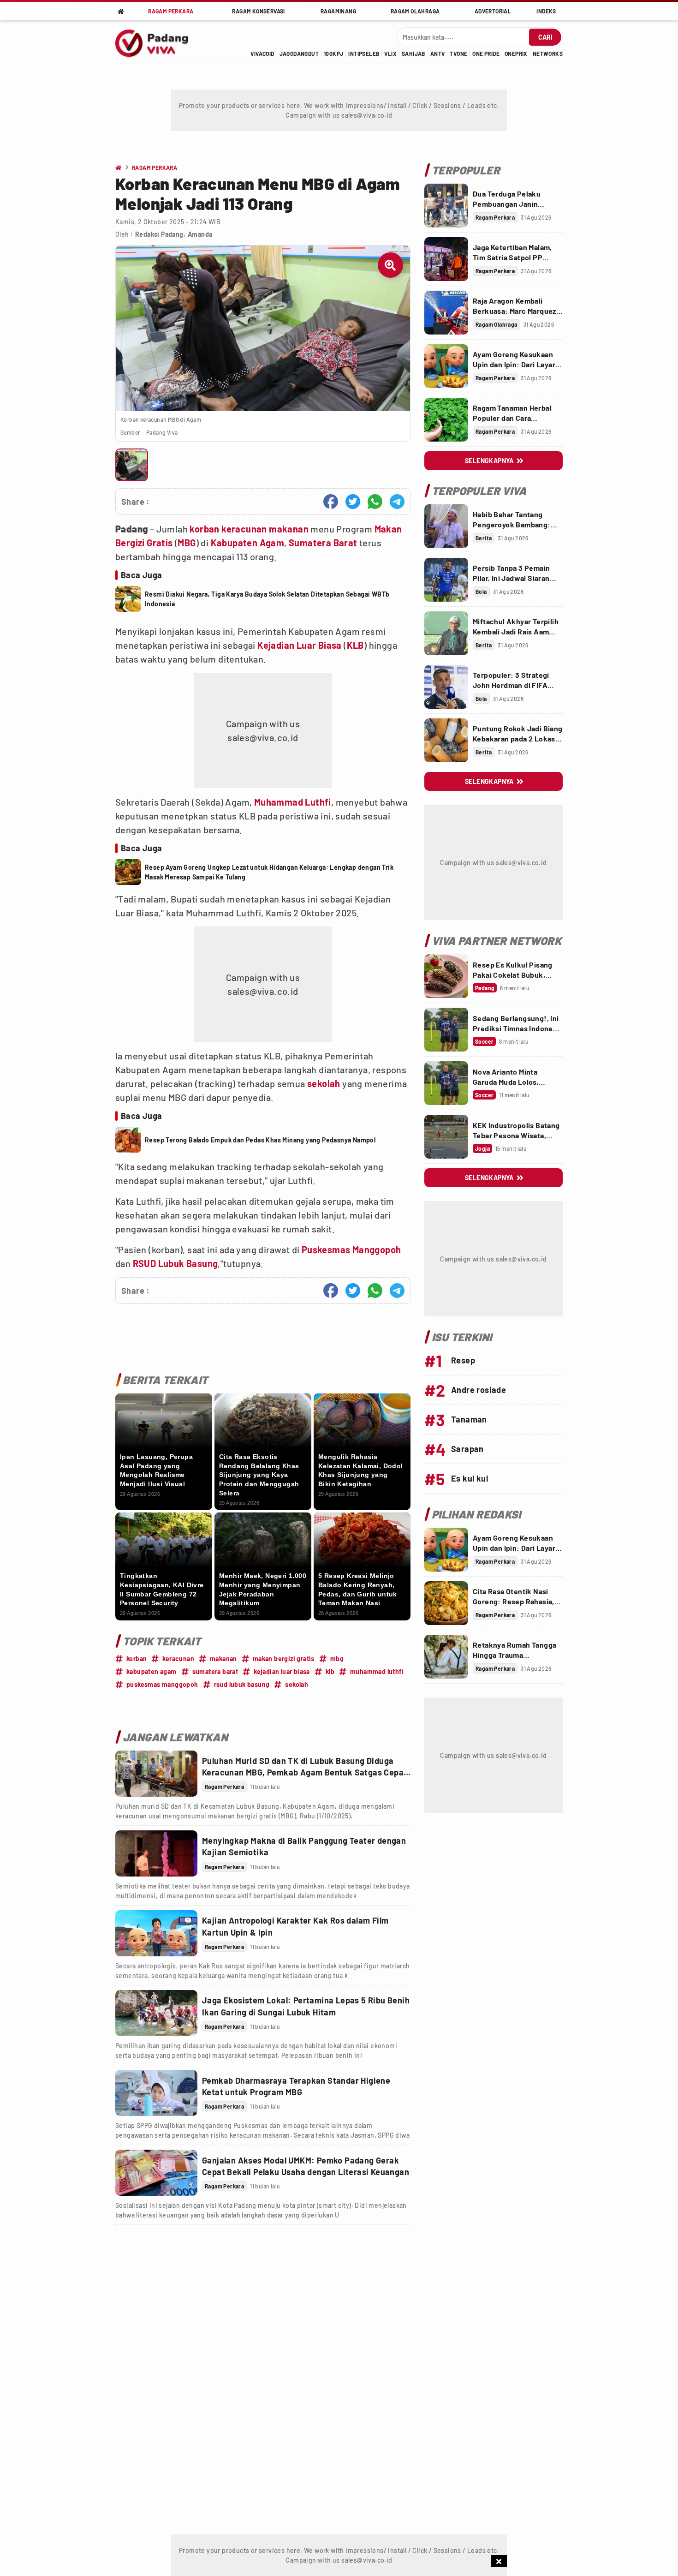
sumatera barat (215, 1671)
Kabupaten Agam (248, 543)
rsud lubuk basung (242, 1684)
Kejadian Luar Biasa (300, 645)
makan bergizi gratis (284, 1659)
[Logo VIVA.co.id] (157, 42)
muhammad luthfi (377, 1671)
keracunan (244, 529)
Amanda (200, 234)
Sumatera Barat (323, 543)
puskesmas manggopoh (162, 1684)
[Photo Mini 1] (132, 465)
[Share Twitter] (353, 502)
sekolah (324, 1083)
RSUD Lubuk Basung (175, 1263)
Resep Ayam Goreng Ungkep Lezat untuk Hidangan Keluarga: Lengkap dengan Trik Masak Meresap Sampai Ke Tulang (269, 872)
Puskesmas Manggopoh (351, 1249)
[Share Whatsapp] (375, 502)
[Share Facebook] (331, 502)
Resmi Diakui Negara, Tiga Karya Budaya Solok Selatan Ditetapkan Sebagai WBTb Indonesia (267, 599)
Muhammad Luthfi (293, 802)
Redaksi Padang (159, 234)
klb (330, 1671)
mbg (337, 1659)
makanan (289, 529)
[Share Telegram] (397, 502)
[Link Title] (156, 1774)
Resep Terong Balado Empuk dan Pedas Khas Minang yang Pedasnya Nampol (260, 1140)
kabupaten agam (152, 1671)
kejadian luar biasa (282, 1671)
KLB (355, 645)
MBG (187, 543)
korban (204, 529)
